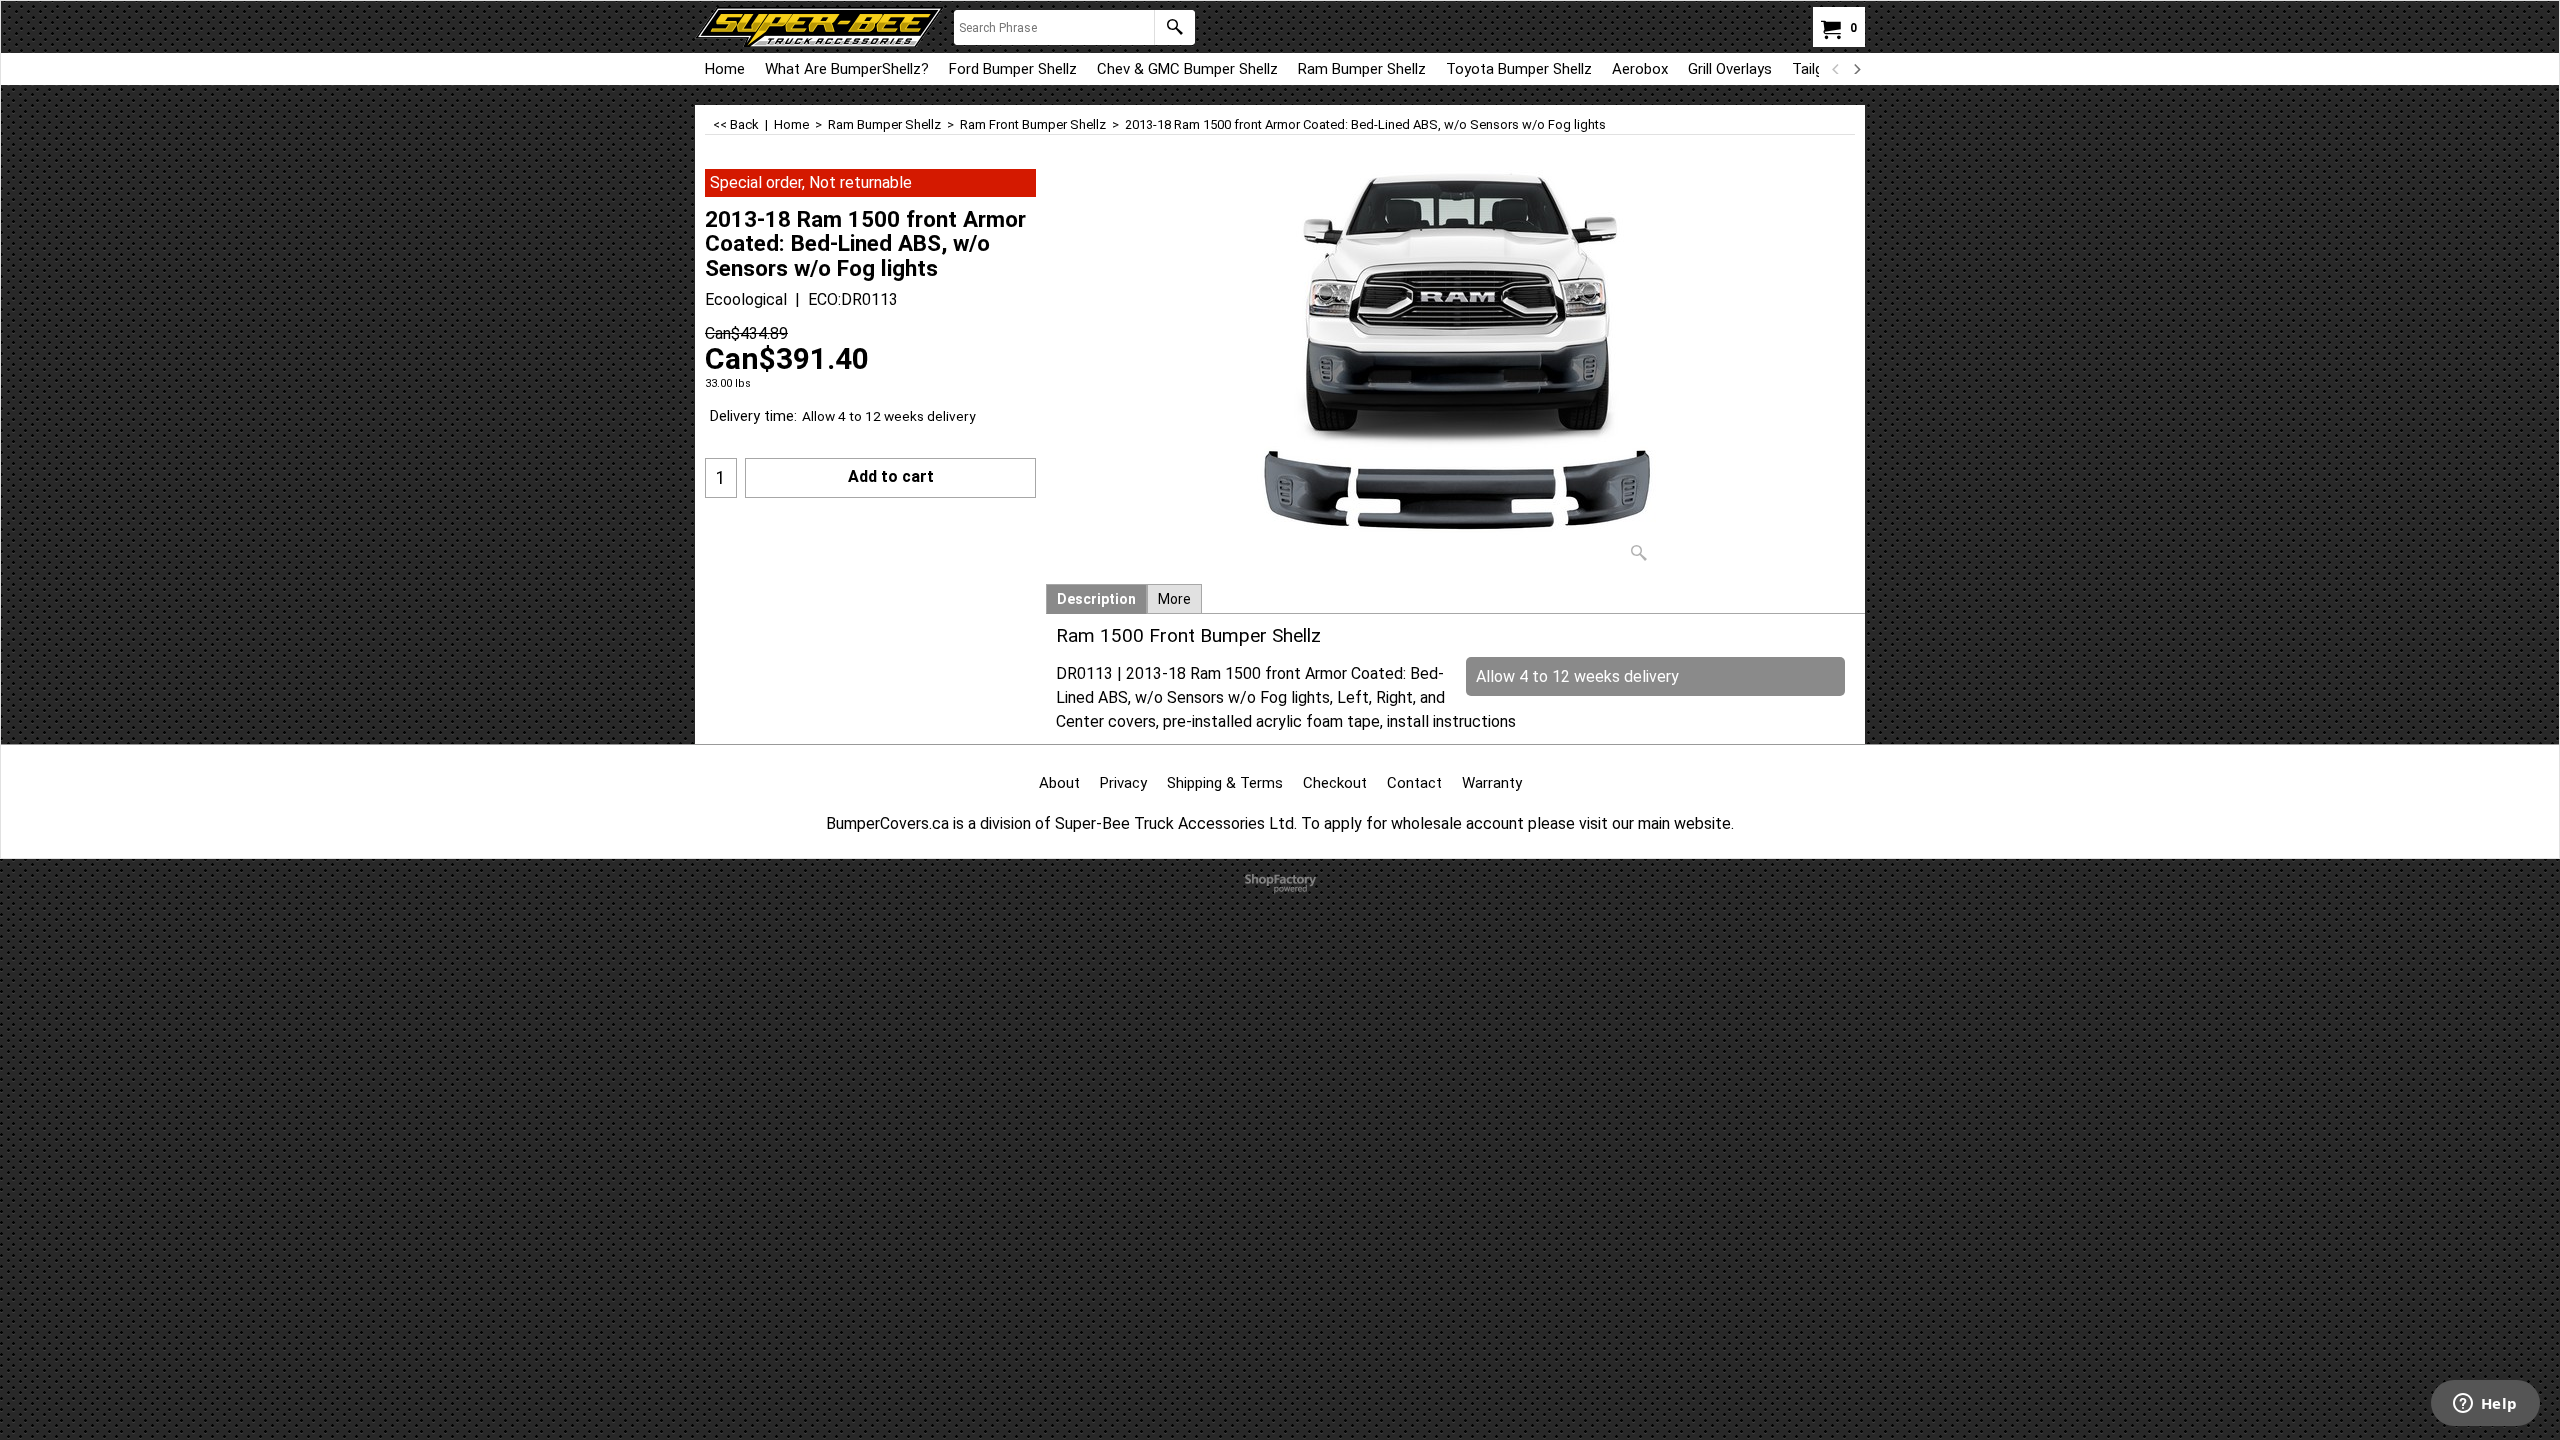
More (1174, 599)
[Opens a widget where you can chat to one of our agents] (2485, 1405)
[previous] (1836, 69)
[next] (1856, 69)
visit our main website (1655, 823)
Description (1096, 599)
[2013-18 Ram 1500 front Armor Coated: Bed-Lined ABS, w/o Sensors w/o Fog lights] (1456, 370)
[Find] (1174, 27)
